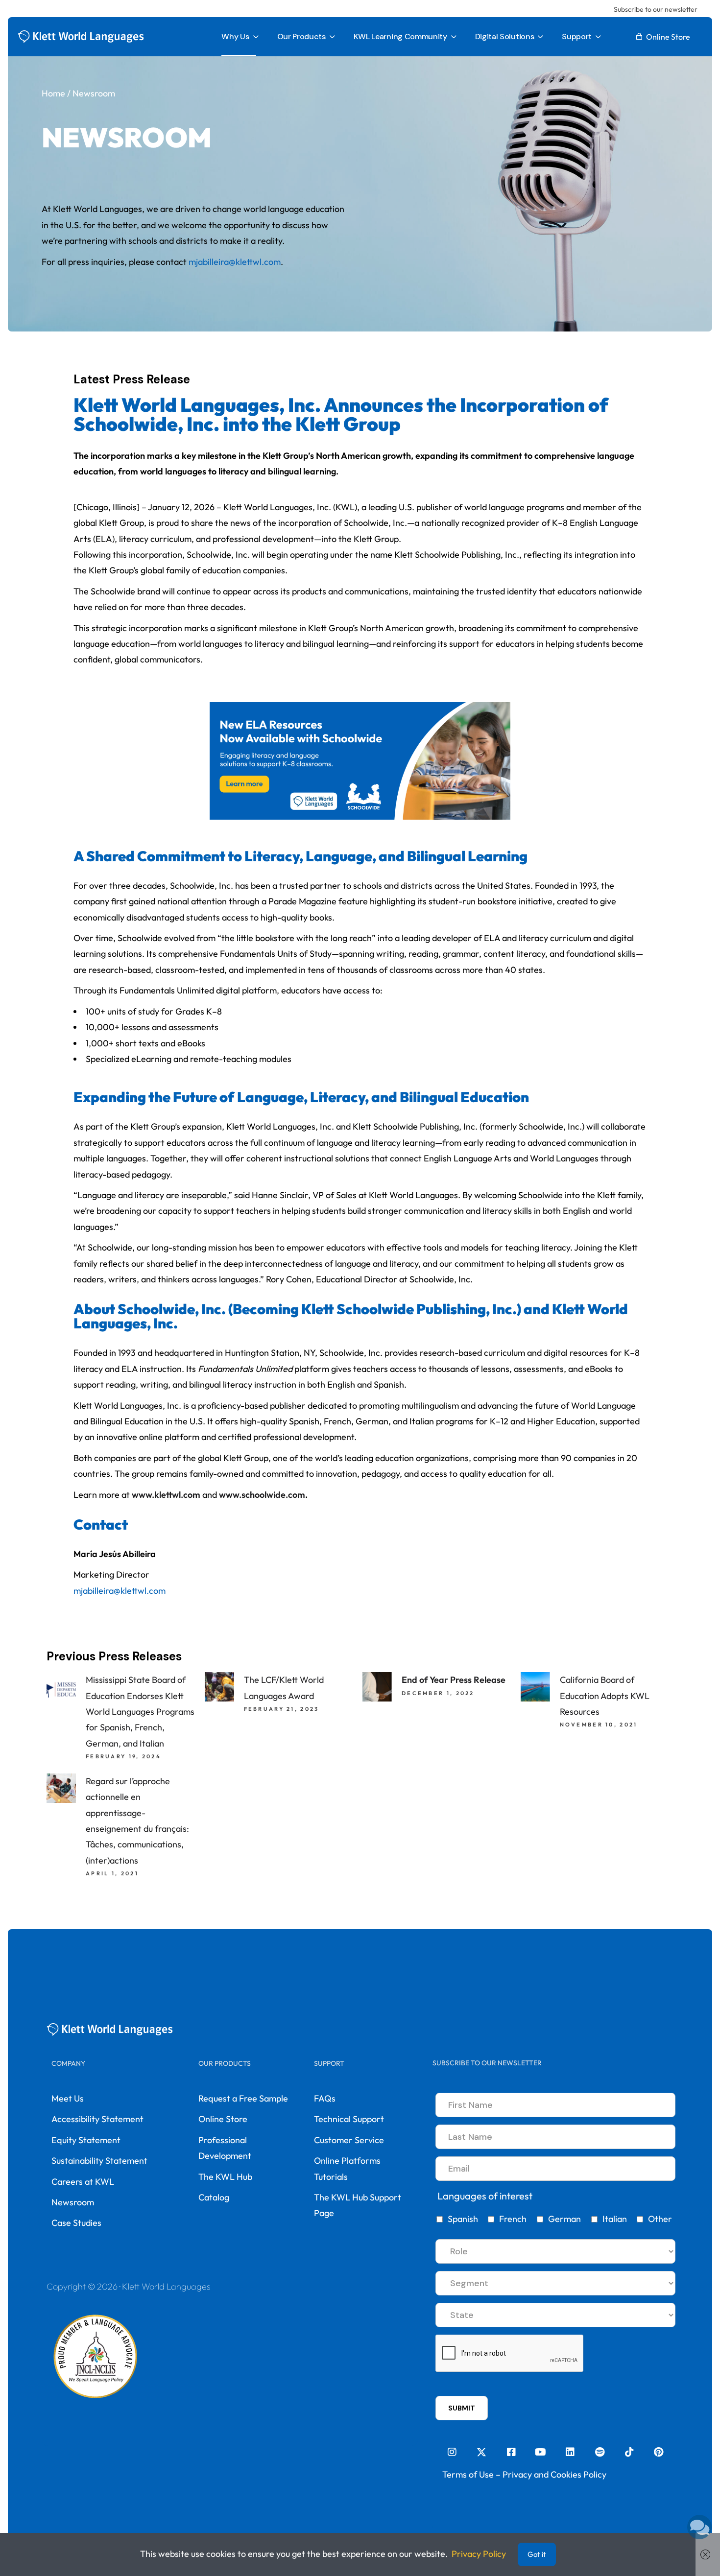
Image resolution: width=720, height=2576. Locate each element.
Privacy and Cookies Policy (554, 2474)
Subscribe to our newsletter (656, 9)
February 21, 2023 (282, 1709)
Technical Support (349, 2119)
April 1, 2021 (112, 1873)
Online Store (223, 2119)
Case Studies (76, 2223)
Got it (537, 2554)
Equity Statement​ (86, 2140)
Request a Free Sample (243, 2098)
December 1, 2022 (438, 1693)
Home (53, 93)
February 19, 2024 (123, 1756)
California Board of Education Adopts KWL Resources (605, 1696)
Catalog (214, 2197)
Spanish (463, 2219)
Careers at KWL (83, 2182)
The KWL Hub (225, 2177)
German (564, 2219)
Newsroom (73, 2202)
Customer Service (349, 2140)
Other (660, 2219)
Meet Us (68, 2098)
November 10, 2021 (599, 1725)
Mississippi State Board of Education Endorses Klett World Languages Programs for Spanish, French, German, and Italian (140, 1712)
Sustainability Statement (99, 2161)
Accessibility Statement (97, 2119)
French (513, 2219)
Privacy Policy (479, 2554)
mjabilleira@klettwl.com (120, 1591)
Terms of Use (468, 2474)
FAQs (325, 2098)
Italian (615, 2219)
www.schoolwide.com (261, 1495)
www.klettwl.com (165, 1495)
